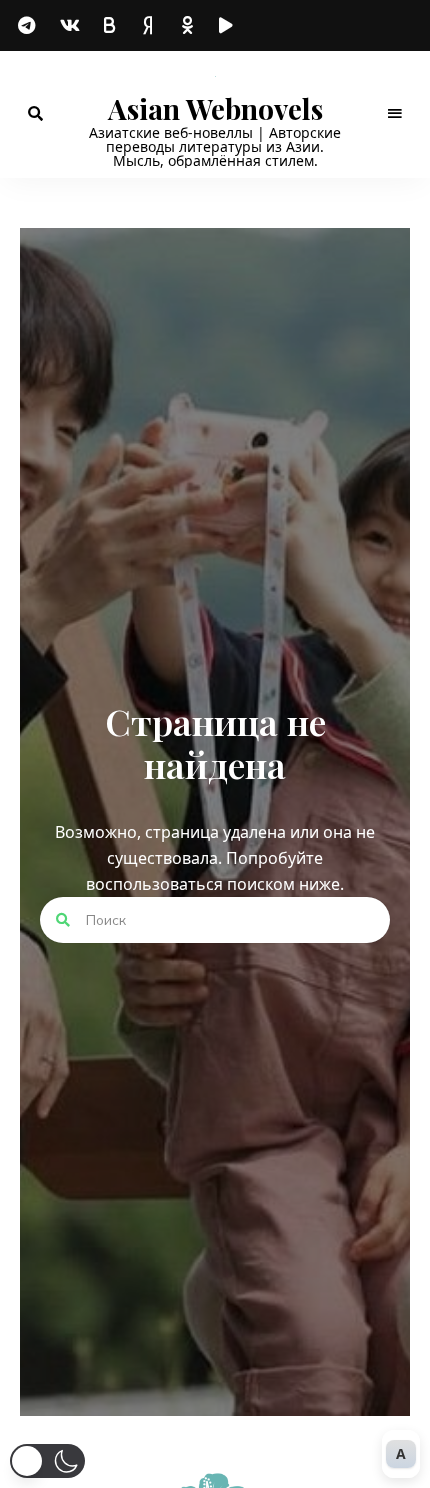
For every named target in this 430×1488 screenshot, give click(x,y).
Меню (395, 114)
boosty (110, 25)
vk (70, 25)
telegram (30, 26)
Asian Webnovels (215, 109)
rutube (230, 26)
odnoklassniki (190, 26)
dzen (150, 26)
